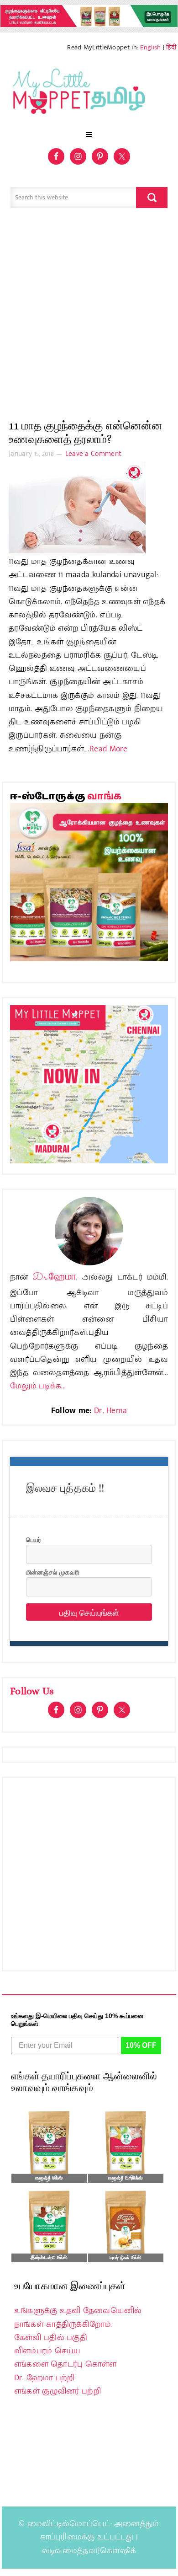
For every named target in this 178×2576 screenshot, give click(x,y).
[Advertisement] (89, 318)
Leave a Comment (94, 454)
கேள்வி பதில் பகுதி (51, 2338)
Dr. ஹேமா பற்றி (44, 2378)
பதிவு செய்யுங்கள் (89, 1612)
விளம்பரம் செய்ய (47, 2351)
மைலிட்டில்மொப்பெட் (69, 2524)
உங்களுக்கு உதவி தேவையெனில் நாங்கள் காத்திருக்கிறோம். (78, 2317)
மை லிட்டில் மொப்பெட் (89, 94)
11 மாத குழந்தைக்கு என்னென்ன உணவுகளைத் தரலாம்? (86, 432)
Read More (109, 749)
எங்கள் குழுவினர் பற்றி (58, 2391)
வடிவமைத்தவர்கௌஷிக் (89, 2551)
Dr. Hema (110, 1411)
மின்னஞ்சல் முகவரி (52, 1572)
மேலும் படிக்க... (38, 1386)
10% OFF (141, 2045)
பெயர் (34, 1539)
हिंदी (171, 47)
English (150, 47)
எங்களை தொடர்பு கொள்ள (65, 2364)
